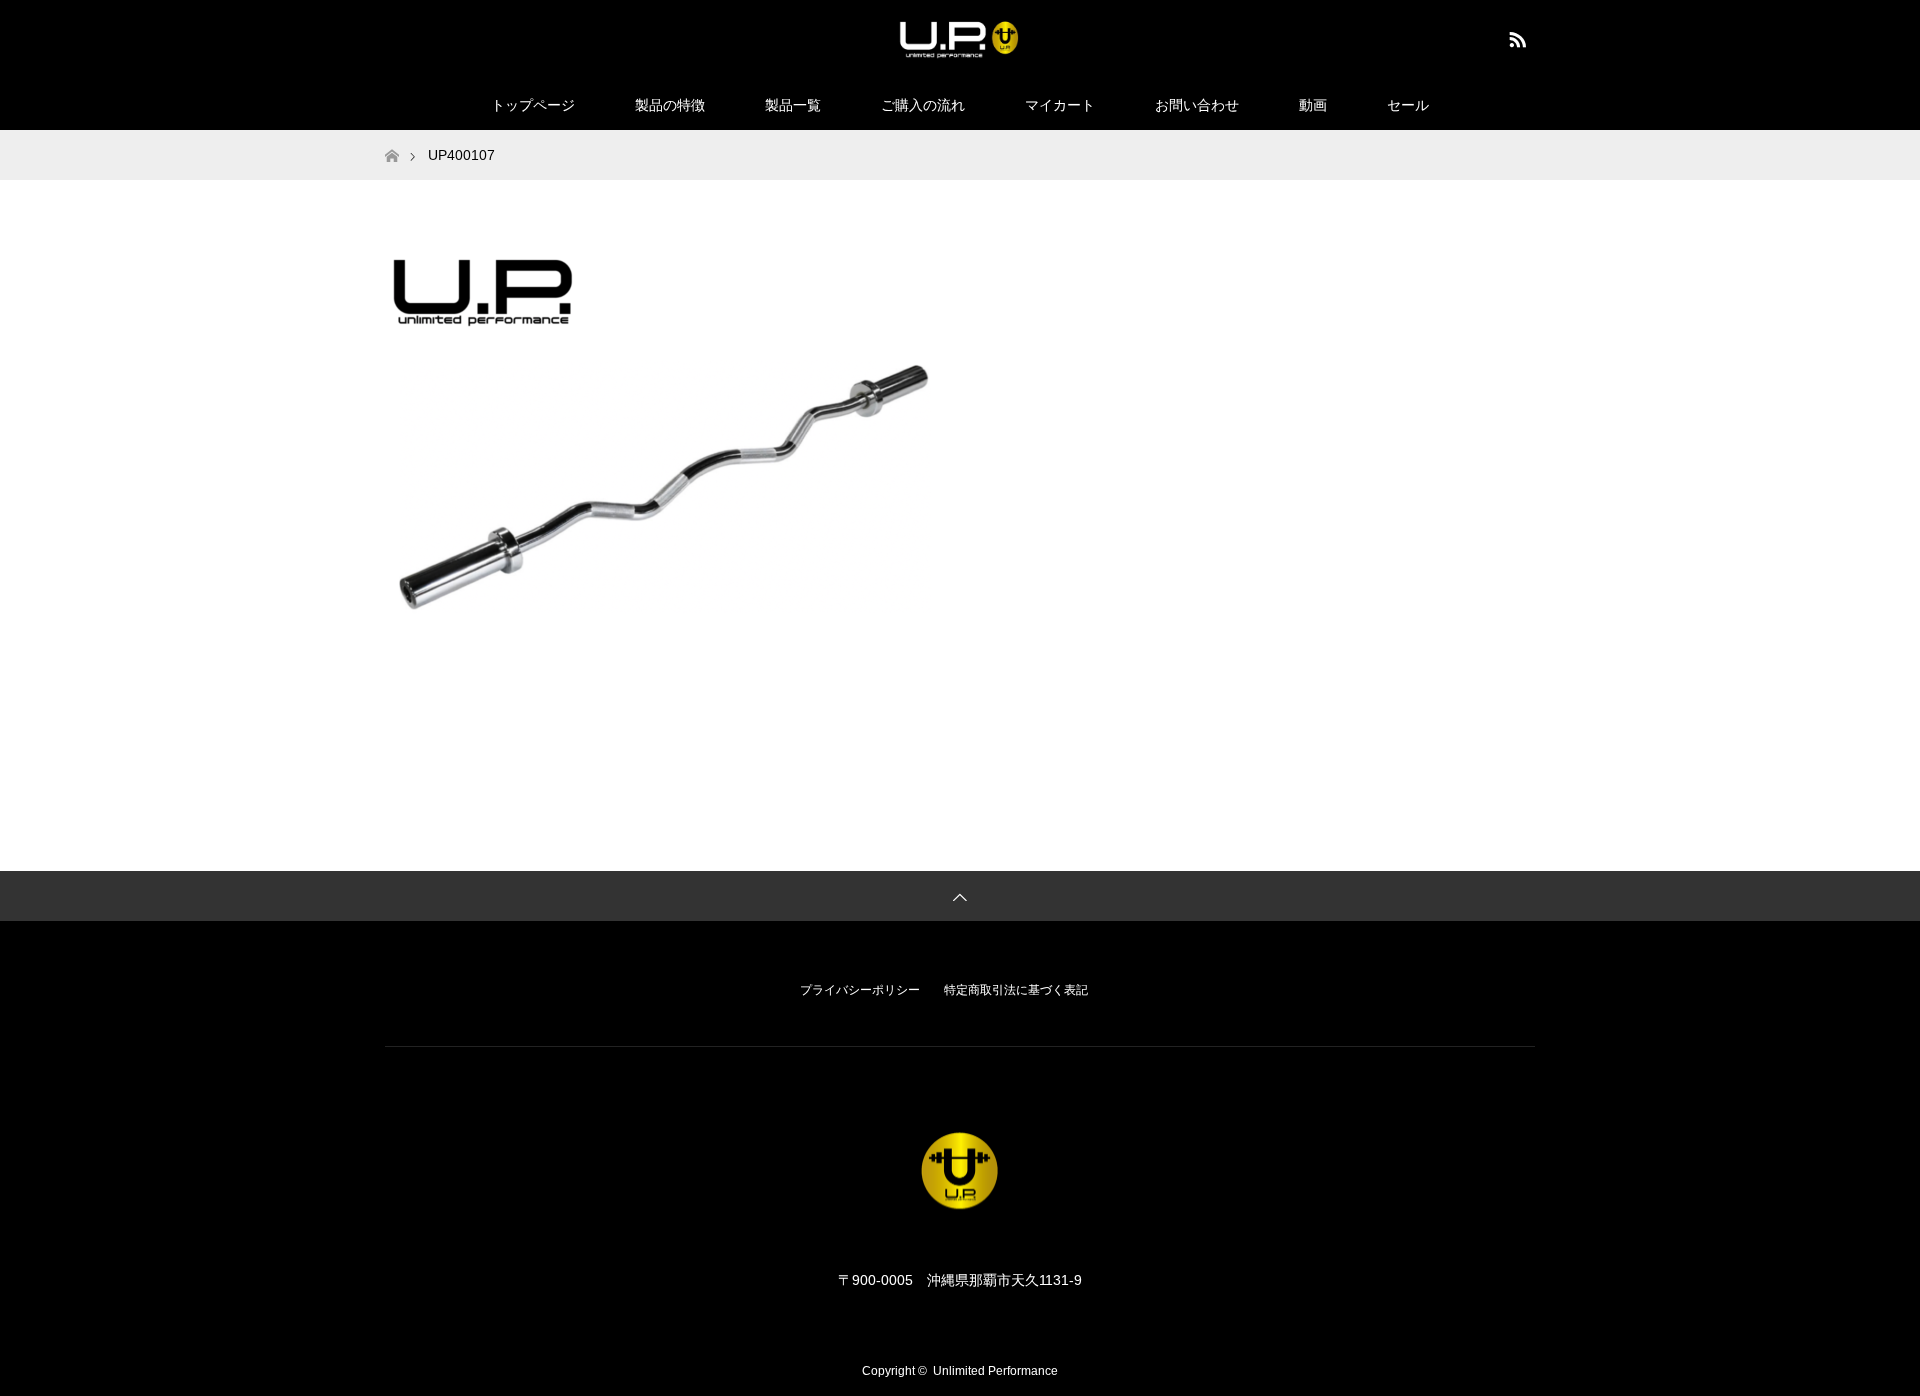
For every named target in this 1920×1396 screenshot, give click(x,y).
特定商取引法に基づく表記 (1016, 990)
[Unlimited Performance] (960, 39)
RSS (1515, 36)
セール (1408, 105)
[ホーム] (391, 137)
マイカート (1060, 105)
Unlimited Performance (995, 1371)
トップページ (533, 105)
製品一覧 (793, 105)
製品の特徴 (670, 105)
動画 (1313, 105)
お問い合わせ (1197, 105)
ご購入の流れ (923, 105)
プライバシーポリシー (860, 990)
